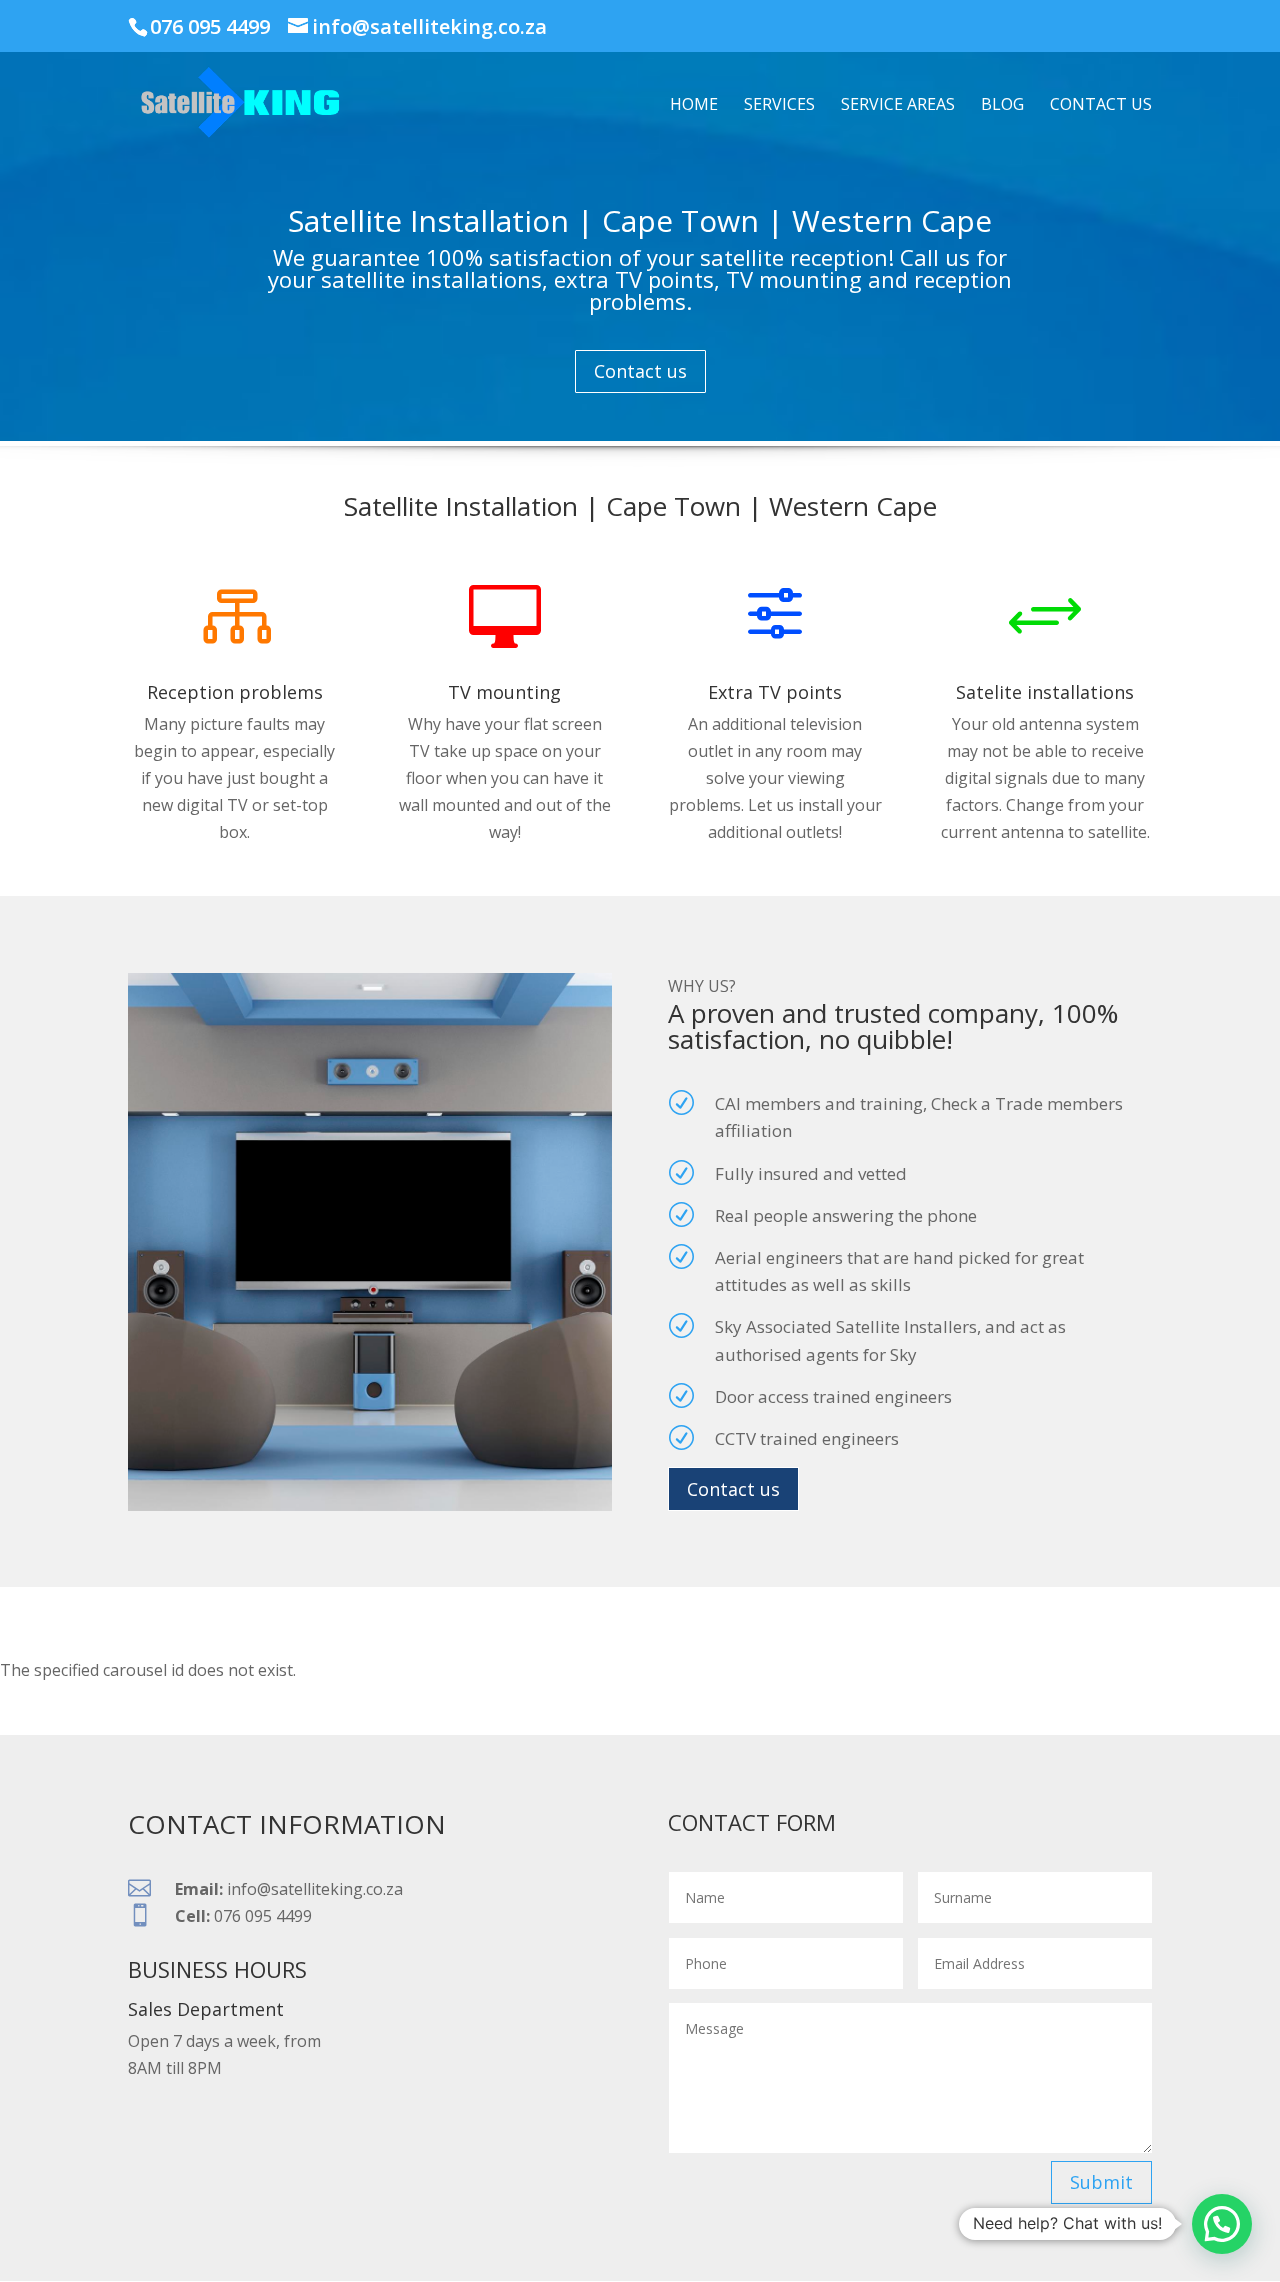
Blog (1002, 106)
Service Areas (898, 106)
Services (779, 106)
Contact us (1101, 106)
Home (694, 106)
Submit (1101, 2182)
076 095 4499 (210, 26)
